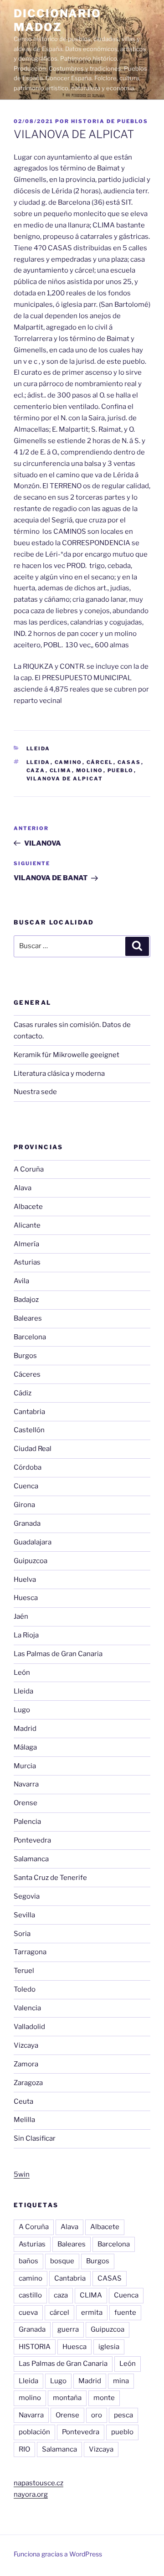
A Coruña (29, 1169)
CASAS (129, 762)
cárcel (100, 762)
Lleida (38, 749)
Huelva (25, 1580)
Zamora (26, 2064)
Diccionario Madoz (57, 20)
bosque (62, 2261)
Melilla (24, 2120)
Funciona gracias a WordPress (58, 2554)
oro (97, 2415)
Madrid (25, 1729)
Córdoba (28, 1467)
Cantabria (29, 1412)
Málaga (25, 1747)
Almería (26, 1244)
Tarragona (30, 1952)
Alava (23, 1188)
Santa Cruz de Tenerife (50, 1878)
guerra (68, 2329)
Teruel (24, 1971)
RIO (24, 2449)
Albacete (28, 1207)
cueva (28, 2313)
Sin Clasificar (35, 2138)
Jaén (21, 1616)
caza (36, 770)
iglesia (109, 2347)
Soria (22, 1934)
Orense (26, 1803)
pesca (123, 2415)
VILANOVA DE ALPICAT (65, 779)
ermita (92, 2313)
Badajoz (26, 1300)
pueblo (121, 770)
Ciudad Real (33, 1449)
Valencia (27, 2008)
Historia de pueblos (110, 121)
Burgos (25, 1356)
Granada (27, 1523)
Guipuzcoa (31, 1561)
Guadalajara (33, 1542)
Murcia (25, 1766)
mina (121, 2381)
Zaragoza (28, 2083)
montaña (67, 2398)
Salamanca (31, 1859)
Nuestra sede (35, 1092)
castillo (30, 2295)
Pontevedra (32, 1840)
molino (90, 770)
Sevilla (24, 1915)
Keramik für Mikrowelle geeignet (67, 1055)
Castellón (29, 1430)
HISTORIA (35, 2347)
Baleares (28, 1318)
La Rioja (26, 1635)
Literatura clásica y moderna (59, 1074)
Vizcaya (26, 2045)
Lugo (22, 1710)
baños (28, 2261)
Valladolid (29, 2027)
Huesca (26, 1598)
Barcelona (30, 1337)
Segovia (27, 1896)
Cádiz (23, 1393)
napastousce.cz (38, 2483)
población (34, 2432)
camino (69, 762)
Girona (24, 1505)
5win (22, 2174)
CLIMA (61, 770)
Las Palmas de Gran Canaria (58, 1654)
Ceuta (23, 2101)
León (22, 1673)
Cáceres (27, 1374)
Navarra (26, 1784)
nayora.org (31, 2494)
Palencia (27, 1822)
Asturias (27, 1262)
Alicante (27, 1225)
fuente (125, 2313)
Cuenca (26, 1486)
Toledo (25, 1989)
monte (104, 2398)
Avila (21, 1281)
